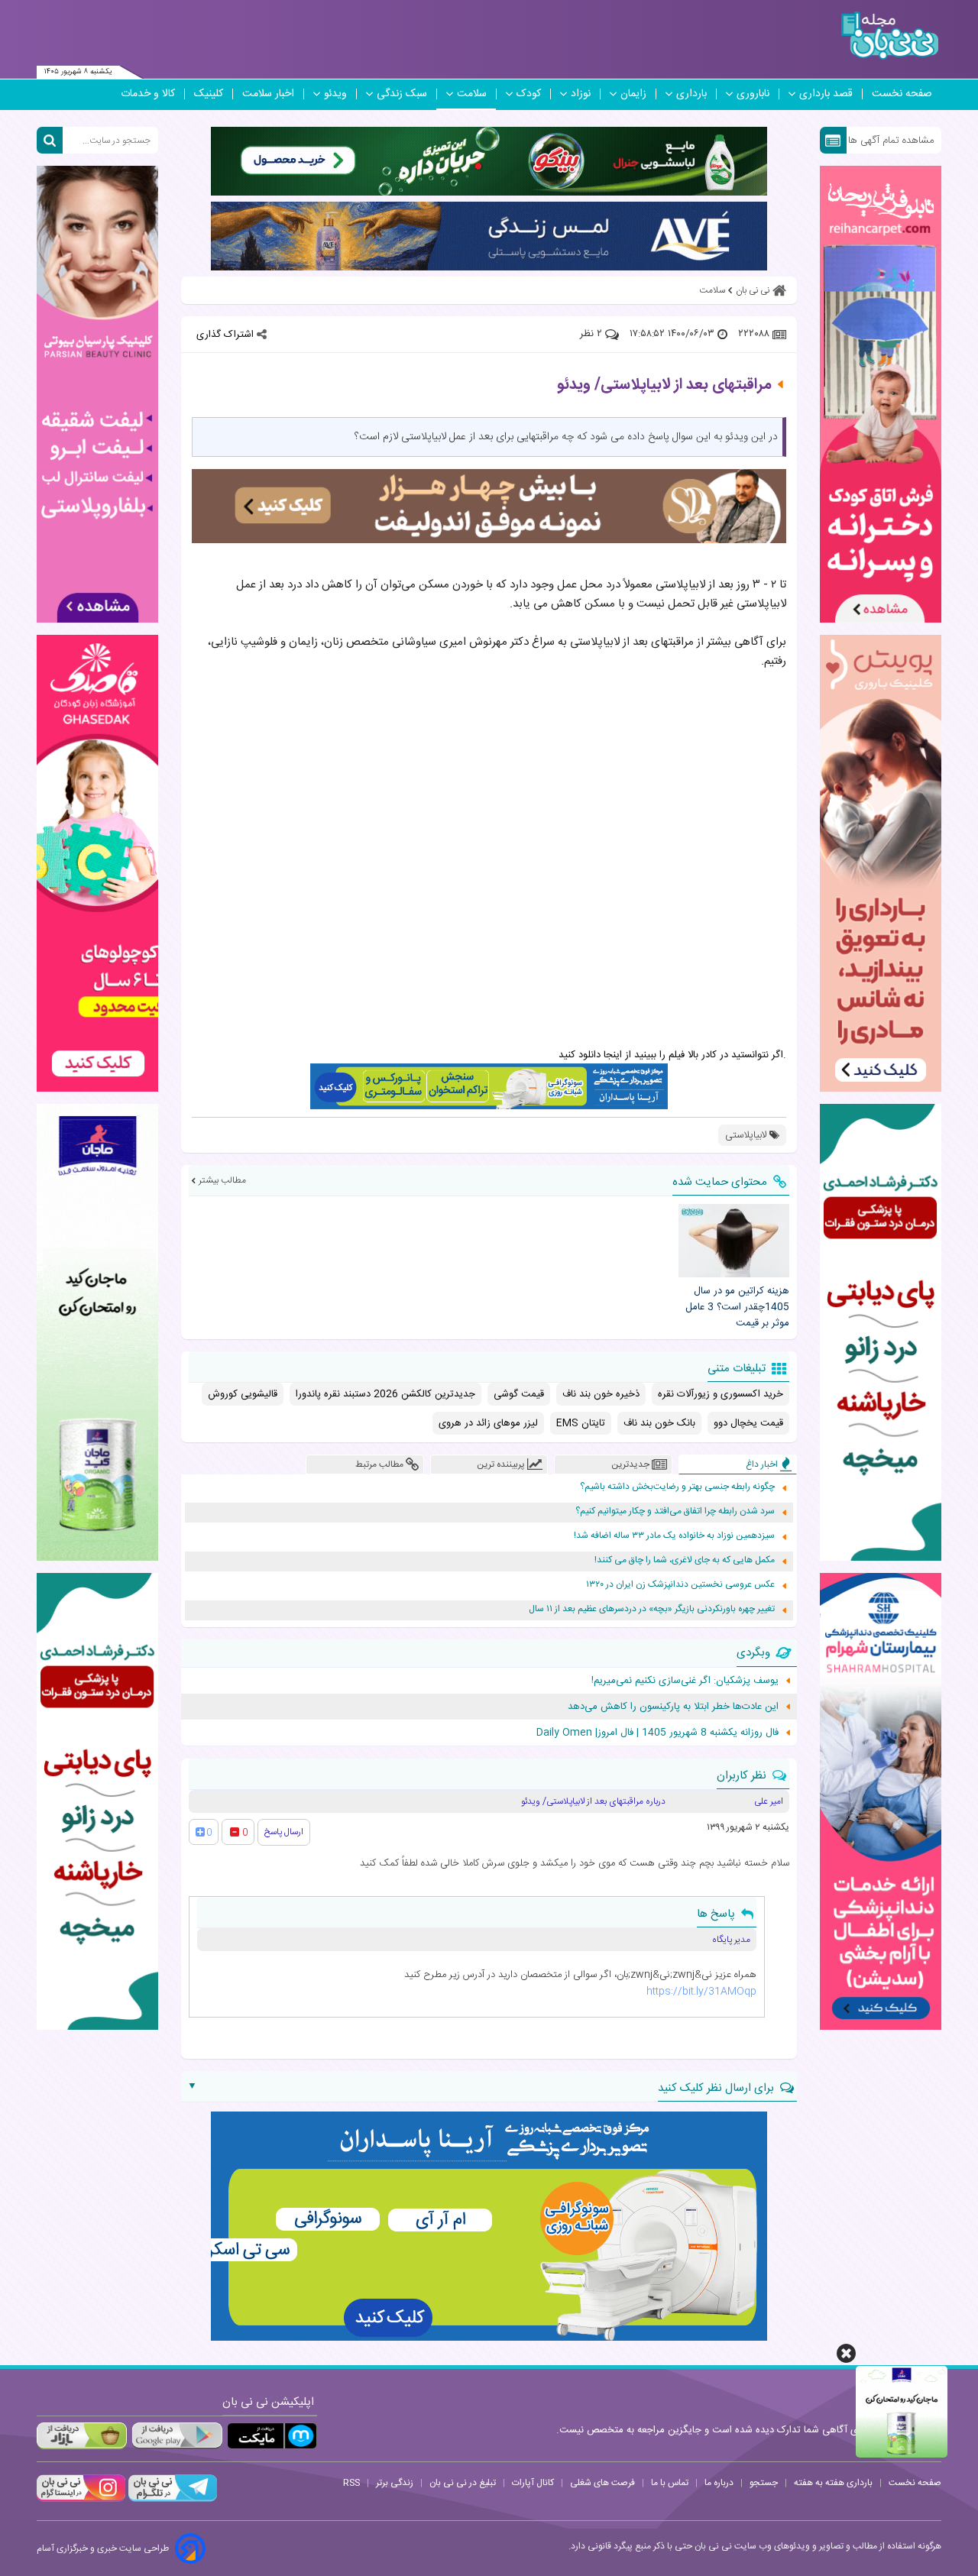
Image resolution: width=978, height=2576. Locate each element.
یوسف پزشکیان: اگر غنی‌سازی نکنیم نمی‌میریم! (685, 1681)
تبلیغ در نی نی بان (463, 2483)
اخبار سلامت (268, 94)
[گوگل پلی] (176, 2436)
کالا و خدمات (148, 94)
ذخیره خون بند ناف (601, 1394)
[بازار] (82, 2436)
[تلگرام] (171, 2500)
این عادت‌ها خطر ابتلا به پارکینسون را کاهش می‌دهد (673, 1707)
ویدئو (335, 94)
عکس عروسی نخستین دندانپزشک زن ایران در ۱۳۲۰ (680, 1585)
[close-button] (846, 2353)
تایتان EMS (581, 1423)
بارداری (691, 94)
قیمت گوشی (519, 1394)
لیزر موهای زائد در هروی (488, 1423)
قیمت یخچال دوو (748, 1423)
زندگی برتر (395, 2483)
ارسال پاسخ (284, 1832)
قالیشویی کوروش (243, 1394)
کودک (529, 94)
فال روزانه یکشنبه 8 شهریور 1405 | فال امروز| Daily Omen (657, 1733)
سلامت (472, 94)
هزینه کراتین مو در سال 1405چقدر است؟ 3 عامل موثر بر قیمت (737, 1307)
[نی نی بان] (890, 36)
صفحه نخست (902, 94)
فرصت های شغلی (602, 2483)
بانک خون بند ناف (659, 1423)
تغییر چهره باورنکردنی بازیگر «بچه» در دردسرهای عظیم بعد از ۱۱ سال (652, 1609)
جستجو (764, 2483)
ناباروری (753, 94)
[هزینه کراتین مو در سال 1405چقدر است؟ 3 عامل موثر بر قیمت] (733, 1241)
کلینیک (209, 94)
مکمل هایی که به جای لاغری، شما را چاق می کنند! (685, 1560)
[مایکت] (272, 2436)
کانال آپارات (533, 2483)
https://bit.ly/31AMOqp (701, 1992)
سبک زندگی (402, 94)
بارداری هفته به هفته (833, 2483)
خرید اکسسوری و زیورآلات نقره (721, 1394)
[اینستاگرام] (81, 2500)
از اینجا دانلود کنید (595, 1055)
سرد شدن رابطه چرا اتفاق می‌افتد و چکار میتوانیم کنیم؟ (675, 1511)
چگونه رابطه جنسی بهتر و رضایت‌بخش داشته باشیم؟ (677, 1487)
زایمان (633, 94)
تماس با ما (670, 2483)
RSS (351, 2483)
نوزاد (581, 94)
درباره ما (719, 2483)
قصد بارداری (826, 94)
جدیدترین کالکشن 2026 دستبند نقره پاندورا (385, 1394)
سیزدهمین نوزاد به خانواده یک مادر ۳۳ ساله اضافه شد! (674, 1536)
